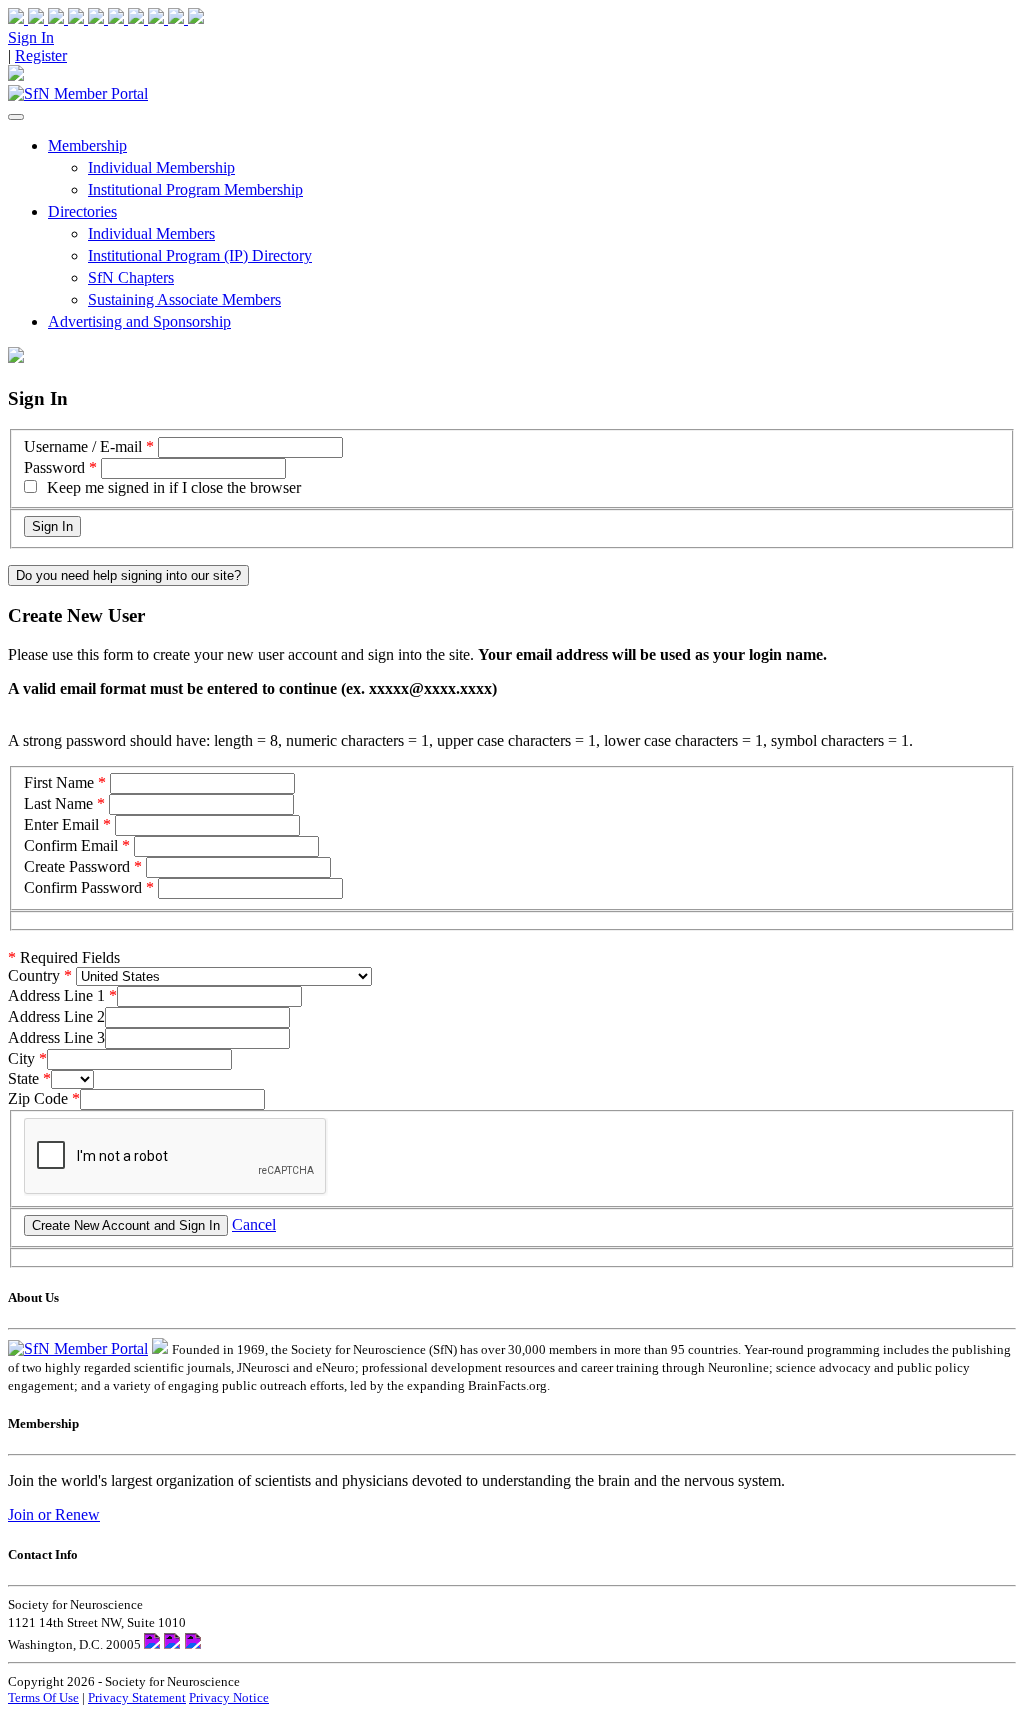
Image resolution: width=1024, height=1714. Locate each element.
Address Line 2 (56, 1016)
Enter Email (61, 824)
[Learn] (186, 18)
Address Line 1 (56, 995)
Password (54, 467)
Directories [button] (82, 211)
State (23, 1078)
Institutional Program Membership (195, 189)
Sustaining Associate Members (184, 299)
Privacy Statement (137, 1697)
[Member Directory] (16, 75)
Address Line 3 (56, 1037)
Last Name (58, 803)
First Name (59, 782)
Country (34, 975)
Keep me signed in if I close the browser (174, 487)
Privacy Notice (229, 1697)
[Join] (28, 18)
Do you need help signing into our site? (128, 575)
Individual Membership (161, 167)
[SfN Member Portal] (78, 93)
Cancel (254, 1224)
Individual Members (151, 233)
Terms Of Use (43, 1697)
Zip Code (38, 1098)
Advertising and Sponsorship (139, 321)
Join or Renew (54, 1514)
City (21, 1058)
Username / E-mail (83, 446)
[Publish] (148, 18)
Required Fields (64, 957)
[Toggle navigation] (16, 117)
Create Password (77, 866)
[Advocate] (108, 18)
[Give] (68, 18)
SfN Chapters (131, 277)
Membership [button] (87, 145)
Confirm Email (71, 845)
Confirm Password (83, 887)
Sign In (31, 37)
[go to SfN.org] (160, 1348)
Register (41, 55)
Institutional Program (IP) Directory (200, 255)
